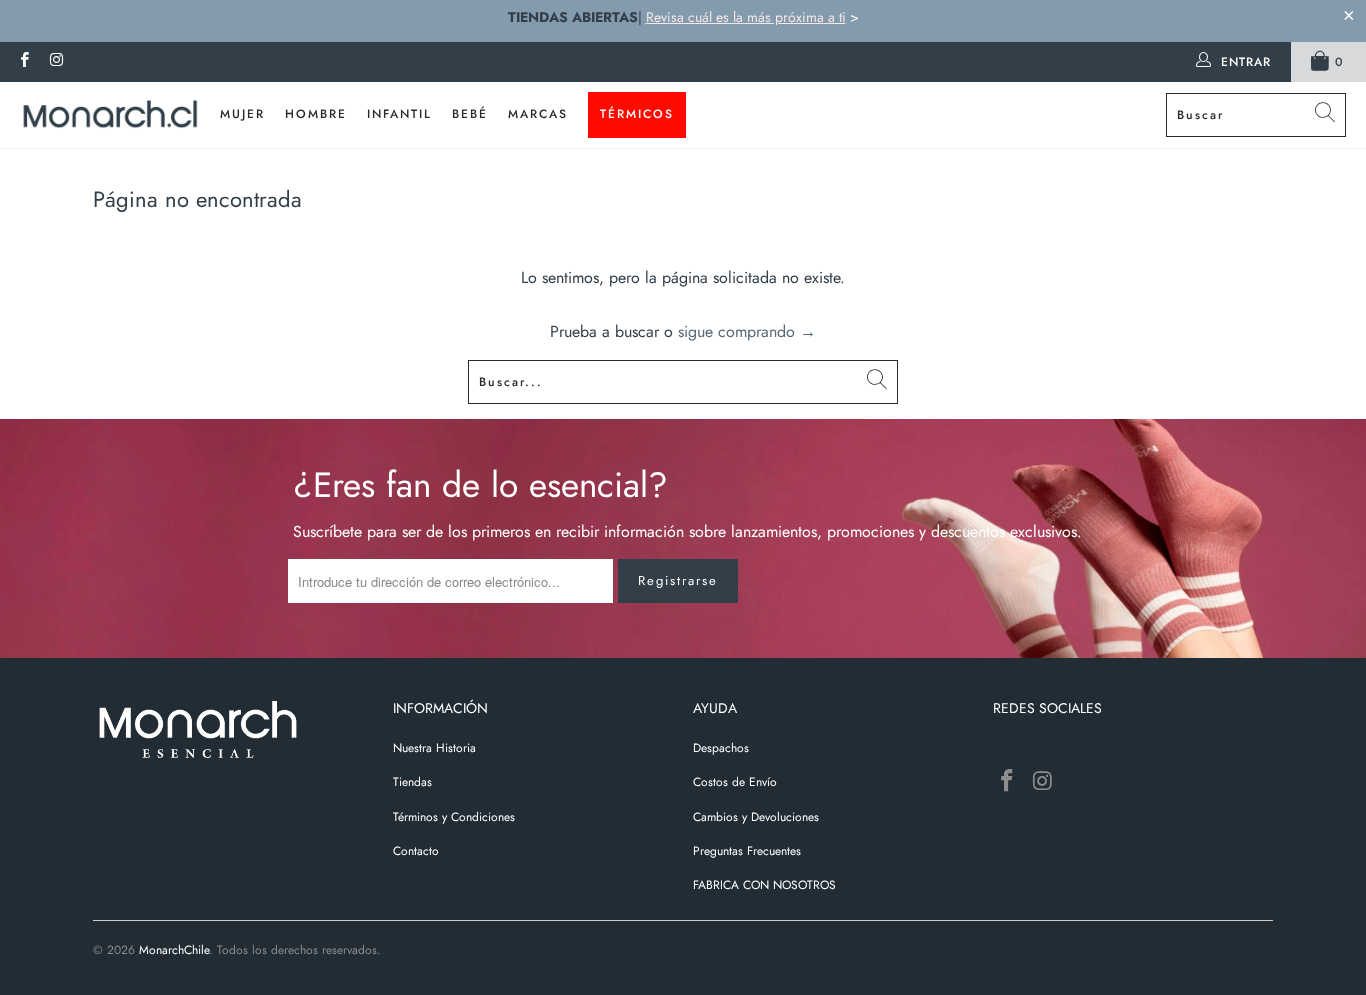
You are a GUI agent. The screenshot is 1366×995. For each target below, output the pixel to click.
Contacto (416, 851)
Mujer (242, 114)
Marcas (538, 114)
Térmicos (637, 114)
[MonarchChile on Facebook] (23, 62)
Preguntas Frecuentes (747, 851)
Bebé (470, 114)
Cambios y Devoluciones (756, 817)
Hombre (316, 114)
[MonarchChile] (110, 115)
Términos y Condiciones (454, 817)
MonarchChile (174, 950)
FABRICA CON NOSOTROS (764, 885)
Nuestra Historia (434, 748)
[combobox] (1256, 115)
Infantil (399, 114)
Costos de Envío (735, 782)
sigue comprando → (747, 331)
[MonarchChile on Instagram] (55, 62)
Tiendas (412, 782)
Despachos (721, 748)
